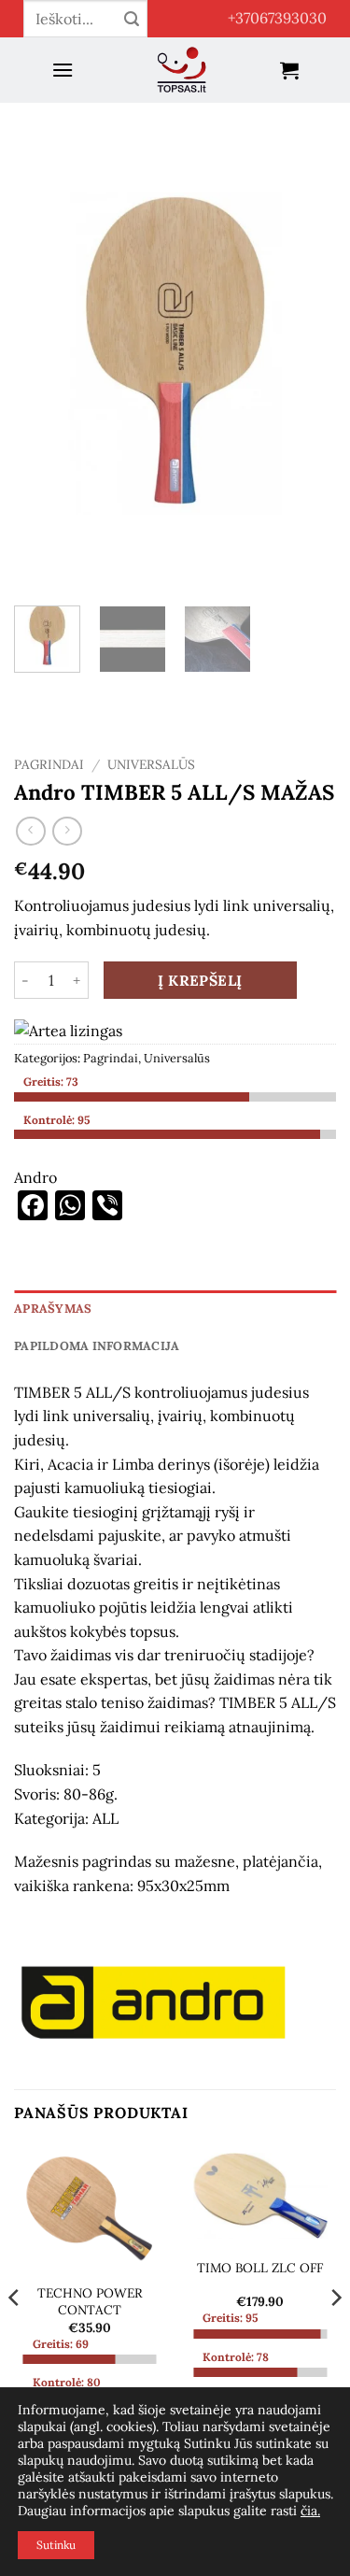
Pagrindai (49, 764)
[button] (63, 70)
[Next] (306, 354)
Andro (35, 1177)
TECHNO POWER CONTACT (90, 2302)
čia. (310, 2511)
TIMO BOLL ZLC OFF (260, 2268)
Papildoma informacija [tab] (97, 1346)
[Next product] (30, 831)
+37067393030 (277, 18)
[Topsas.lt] (182, 70)
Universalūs (151, 764)
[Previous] (44, 354)
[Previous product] (67, 831)
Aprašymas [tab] (53, 1309)
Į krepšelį (200, 980)
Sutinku (56, 2545)
